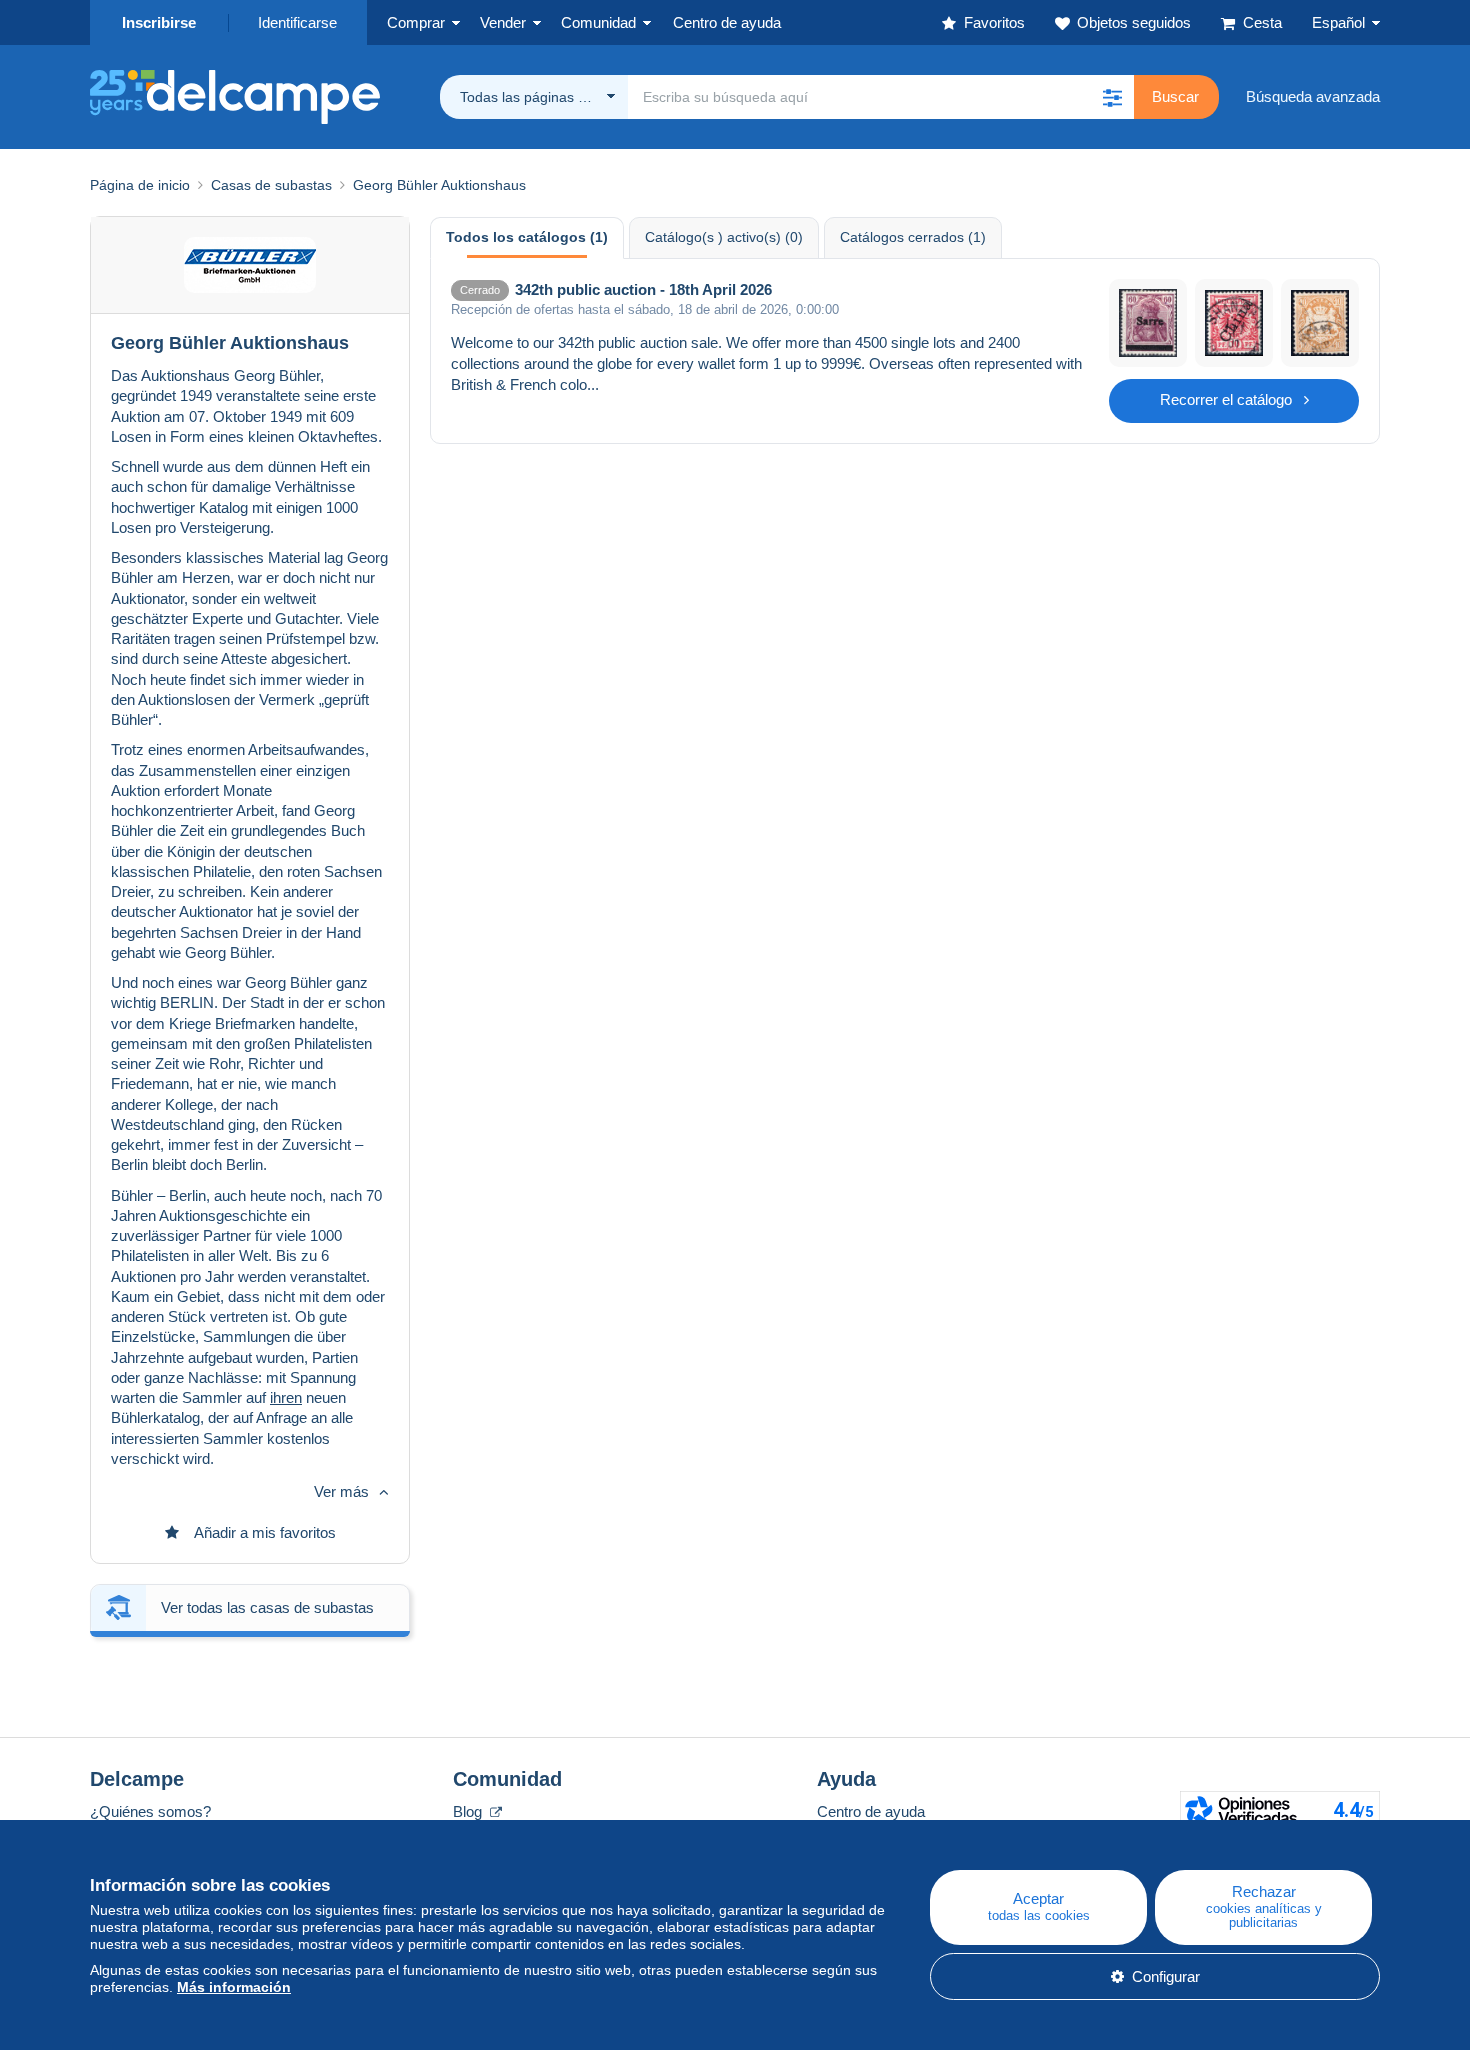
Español (1338, 22)
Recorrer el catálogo (1226, 399)
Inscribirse (159, 22)
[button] (1112, 97)
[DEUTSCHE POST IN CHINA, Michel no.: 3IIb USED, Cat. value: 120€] (1234, 322)
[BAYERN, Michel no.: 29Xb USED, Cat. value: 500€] (1320, 323)
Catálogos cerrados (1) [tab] (913, 237)
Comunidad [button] (598, 22)
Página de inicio (140, 185)
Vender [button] (503, 22)
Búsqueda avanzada (1313, 96)
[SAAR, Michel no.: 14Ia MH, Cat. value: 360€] (1148, 323)
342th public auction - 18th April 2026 (643, 289)
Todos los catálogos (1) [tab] (527, 237)
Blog (469, 1811)
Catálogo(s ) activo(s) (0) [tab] (724, 237)
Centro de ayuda (871, 1811)
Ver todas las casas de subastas (267, 1607)
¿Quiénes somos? (150, 1811)
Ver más (341, 1491)
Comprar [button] (416, 22)
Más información (234, 1987)
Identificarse (297, 22)
